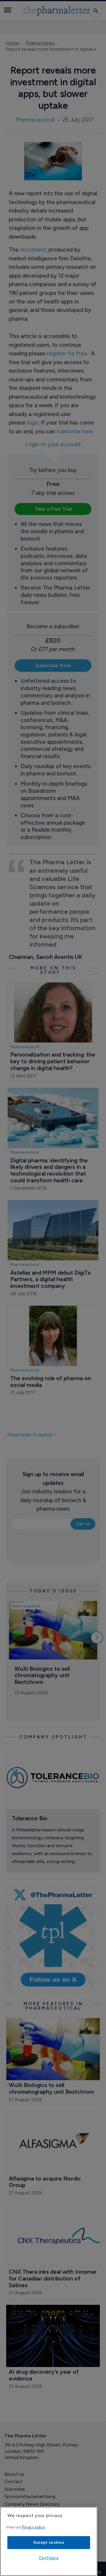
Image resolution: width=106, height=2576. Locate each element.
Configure (49, 2558)
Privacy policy (33, 2527)
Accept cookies (49, 2542)
